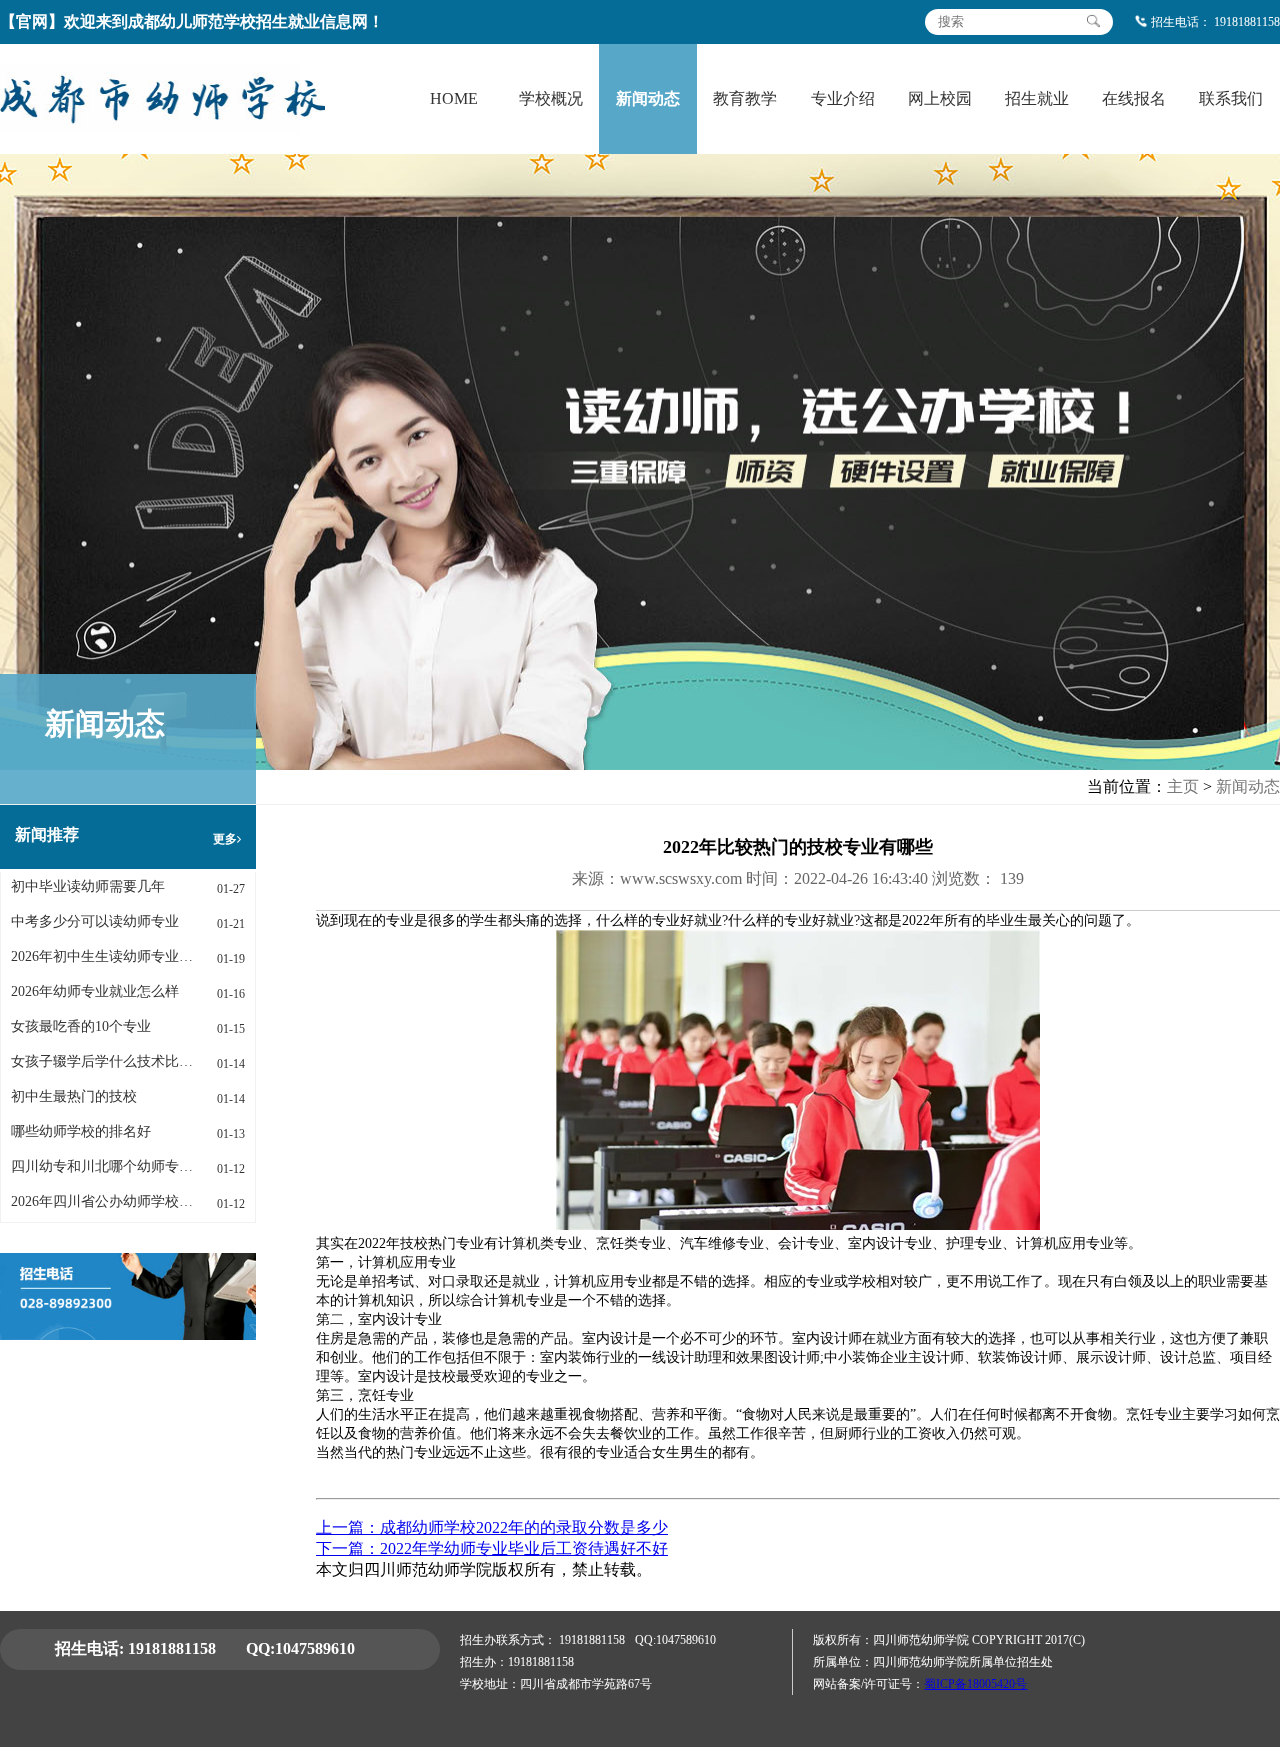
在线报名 (1134, 98)
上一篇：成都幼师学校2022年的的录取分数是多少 (492, 1527)
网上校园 (940, 98)
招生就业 (1037, 98)
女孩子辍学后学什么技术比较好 (102, 1061)
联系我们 (1231, 98)
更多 (225, 839)
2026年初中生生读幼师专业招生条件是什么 (102, 956)
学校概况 (551, 98)
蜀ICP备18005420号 (975, 1684)
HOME (454, 98)
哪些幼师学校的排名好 (81, 1131)
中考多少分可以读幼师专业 (95, 921)
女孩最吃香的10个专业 (81, 1026)
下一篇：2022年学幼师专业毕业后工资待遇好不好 (492, 1548)
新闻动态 (648, 98)
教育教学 (745, 98)
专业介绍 (843, 98)
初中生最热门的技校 (74, 1096)
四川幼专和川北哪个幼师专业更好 (102, 1166)
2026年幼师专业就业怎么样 (95, 991)
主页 (1183, 786)
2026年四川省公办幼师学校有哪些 (102, 1201)
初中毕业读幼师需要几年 (88, 886)
